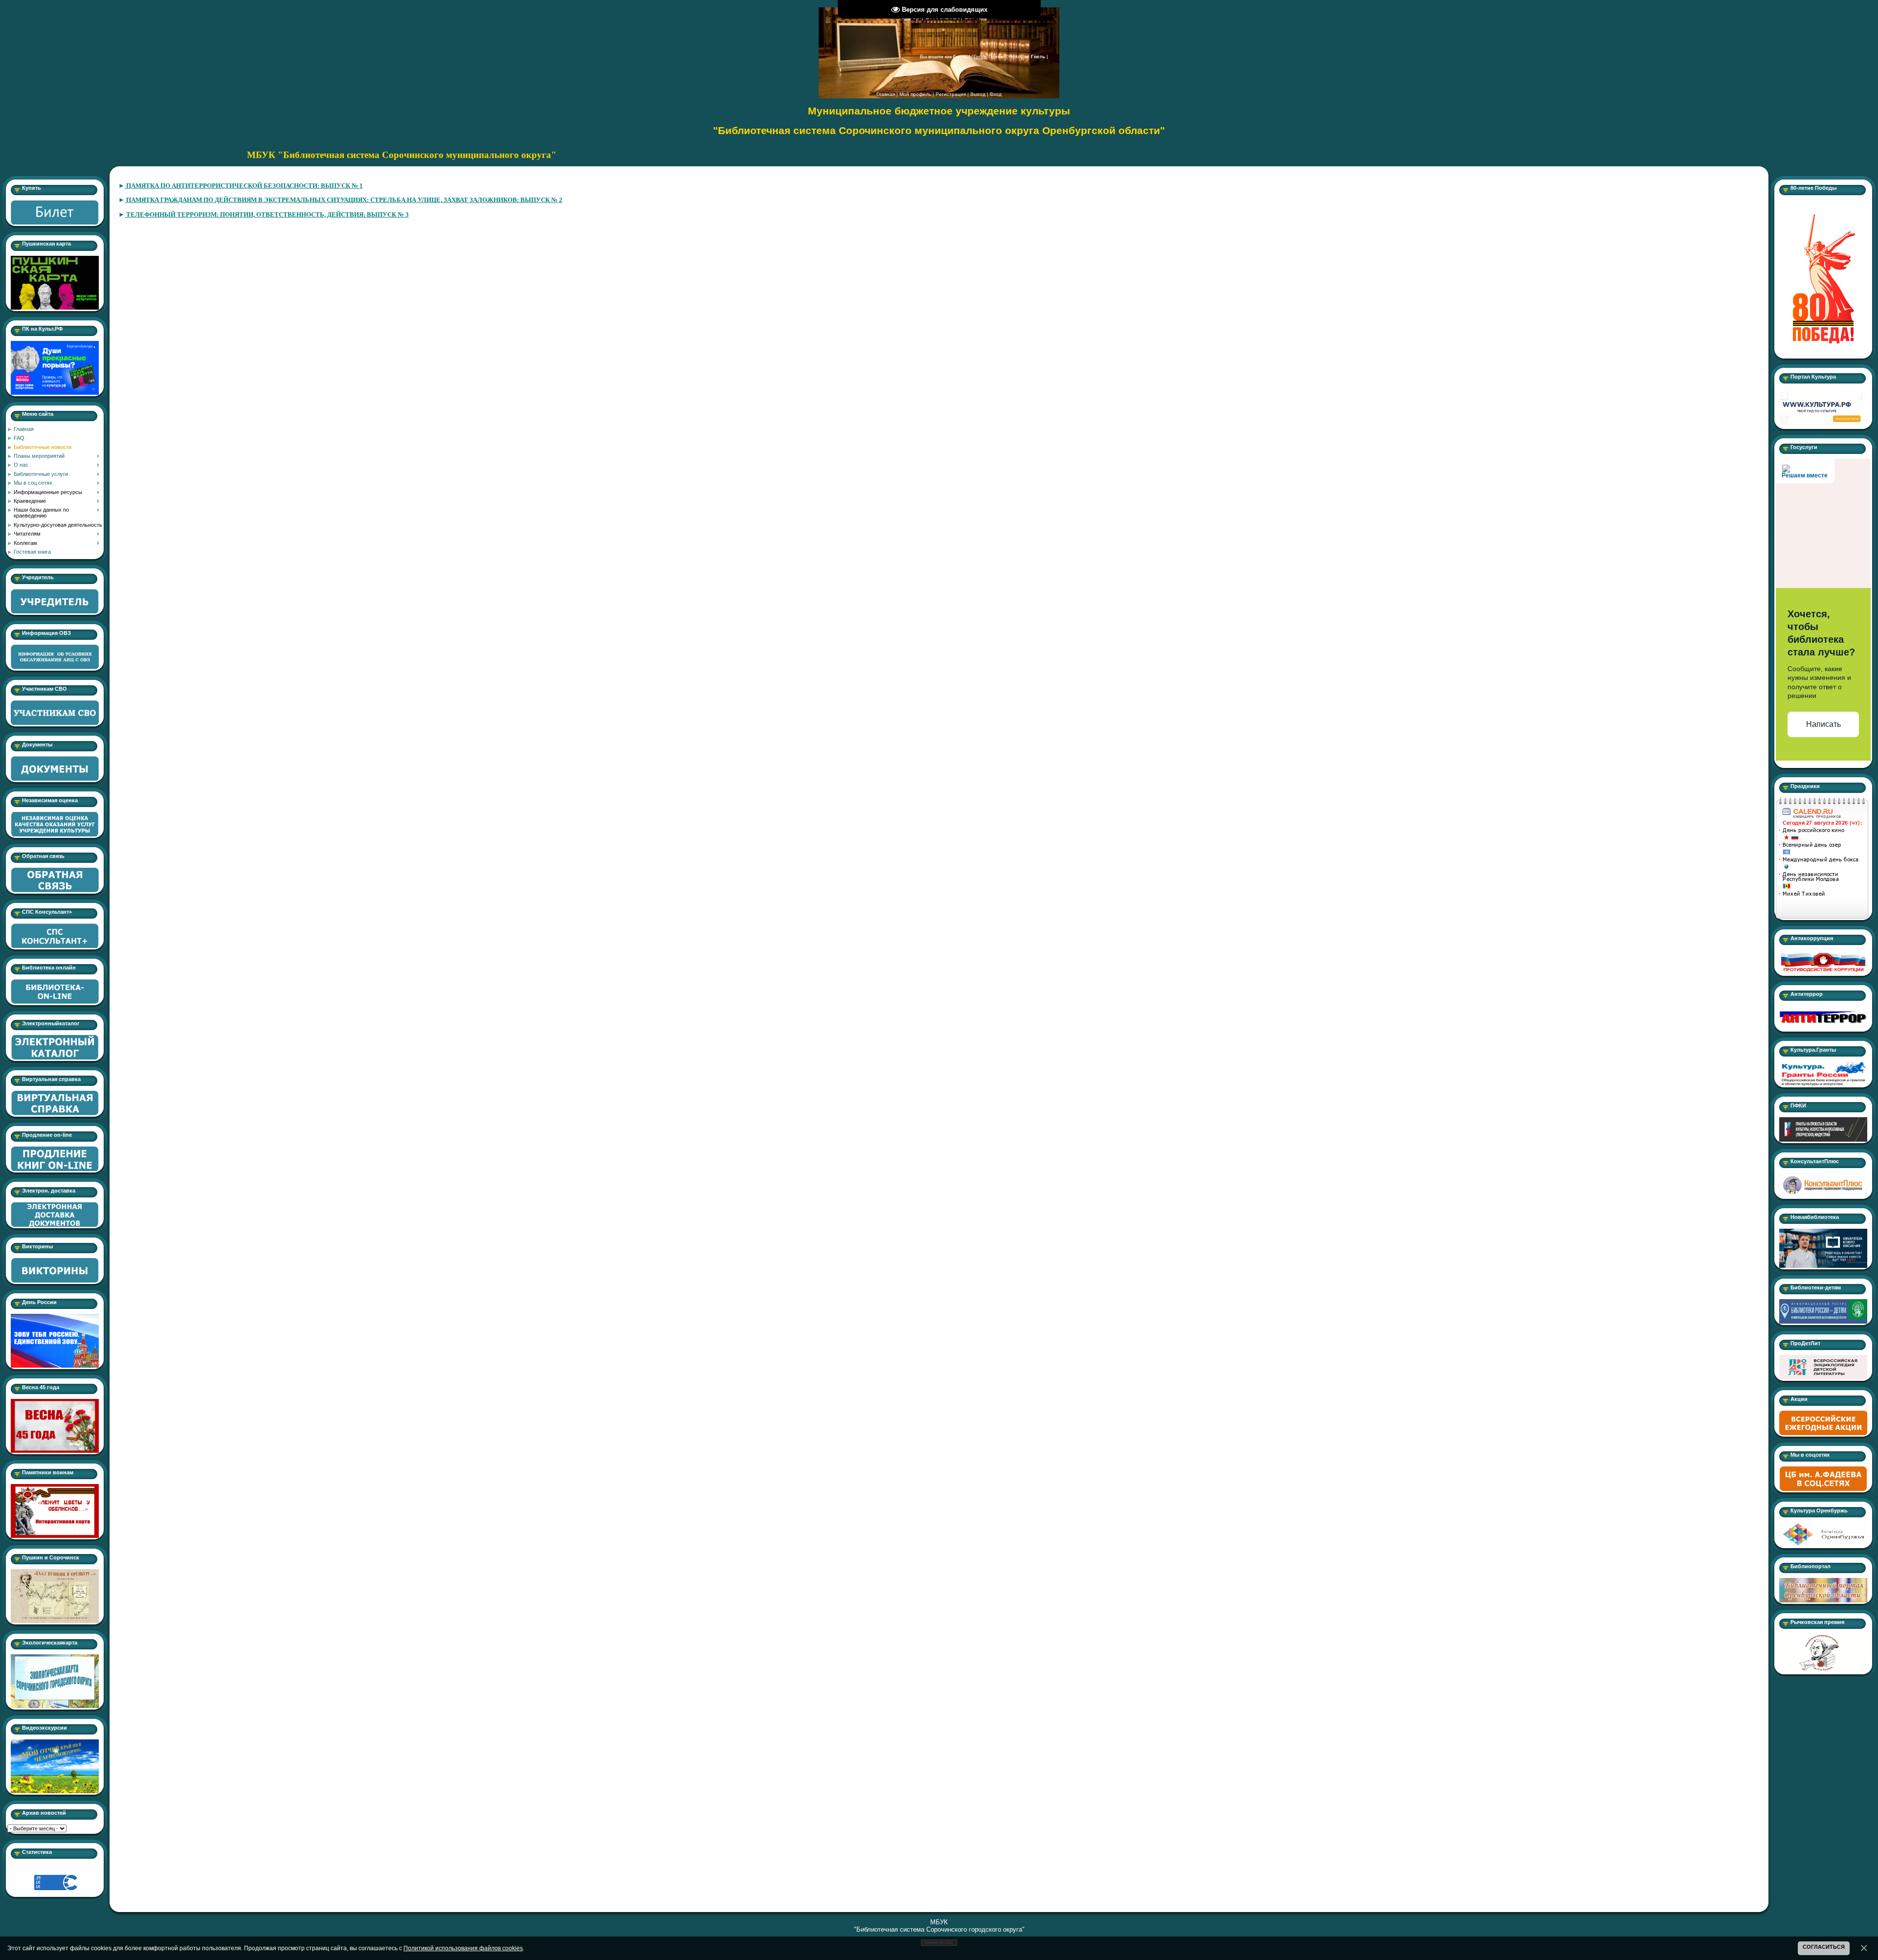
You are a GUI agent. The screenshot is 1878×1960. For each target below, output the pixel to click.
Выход (978, 94)
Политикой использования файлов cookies (463, 1948)
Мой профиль (915, 94)
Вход (996, 94)
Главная (886, 94)
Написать (1823, 724)
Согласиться (1824, 1947)
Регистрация (951, 94)
